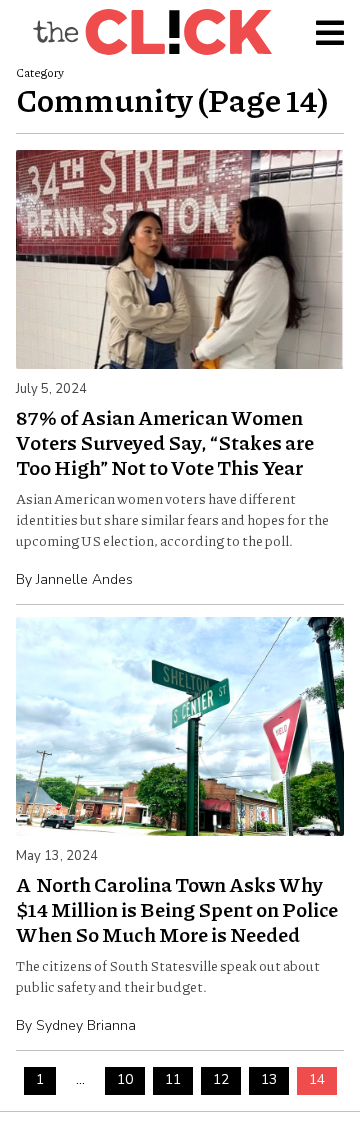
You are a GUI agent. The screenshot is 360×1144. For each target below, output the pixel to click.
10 (125, 1079)
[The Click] (152, 32)
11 (173, 1079)
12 (221, 1079)
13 (269, 1079)
